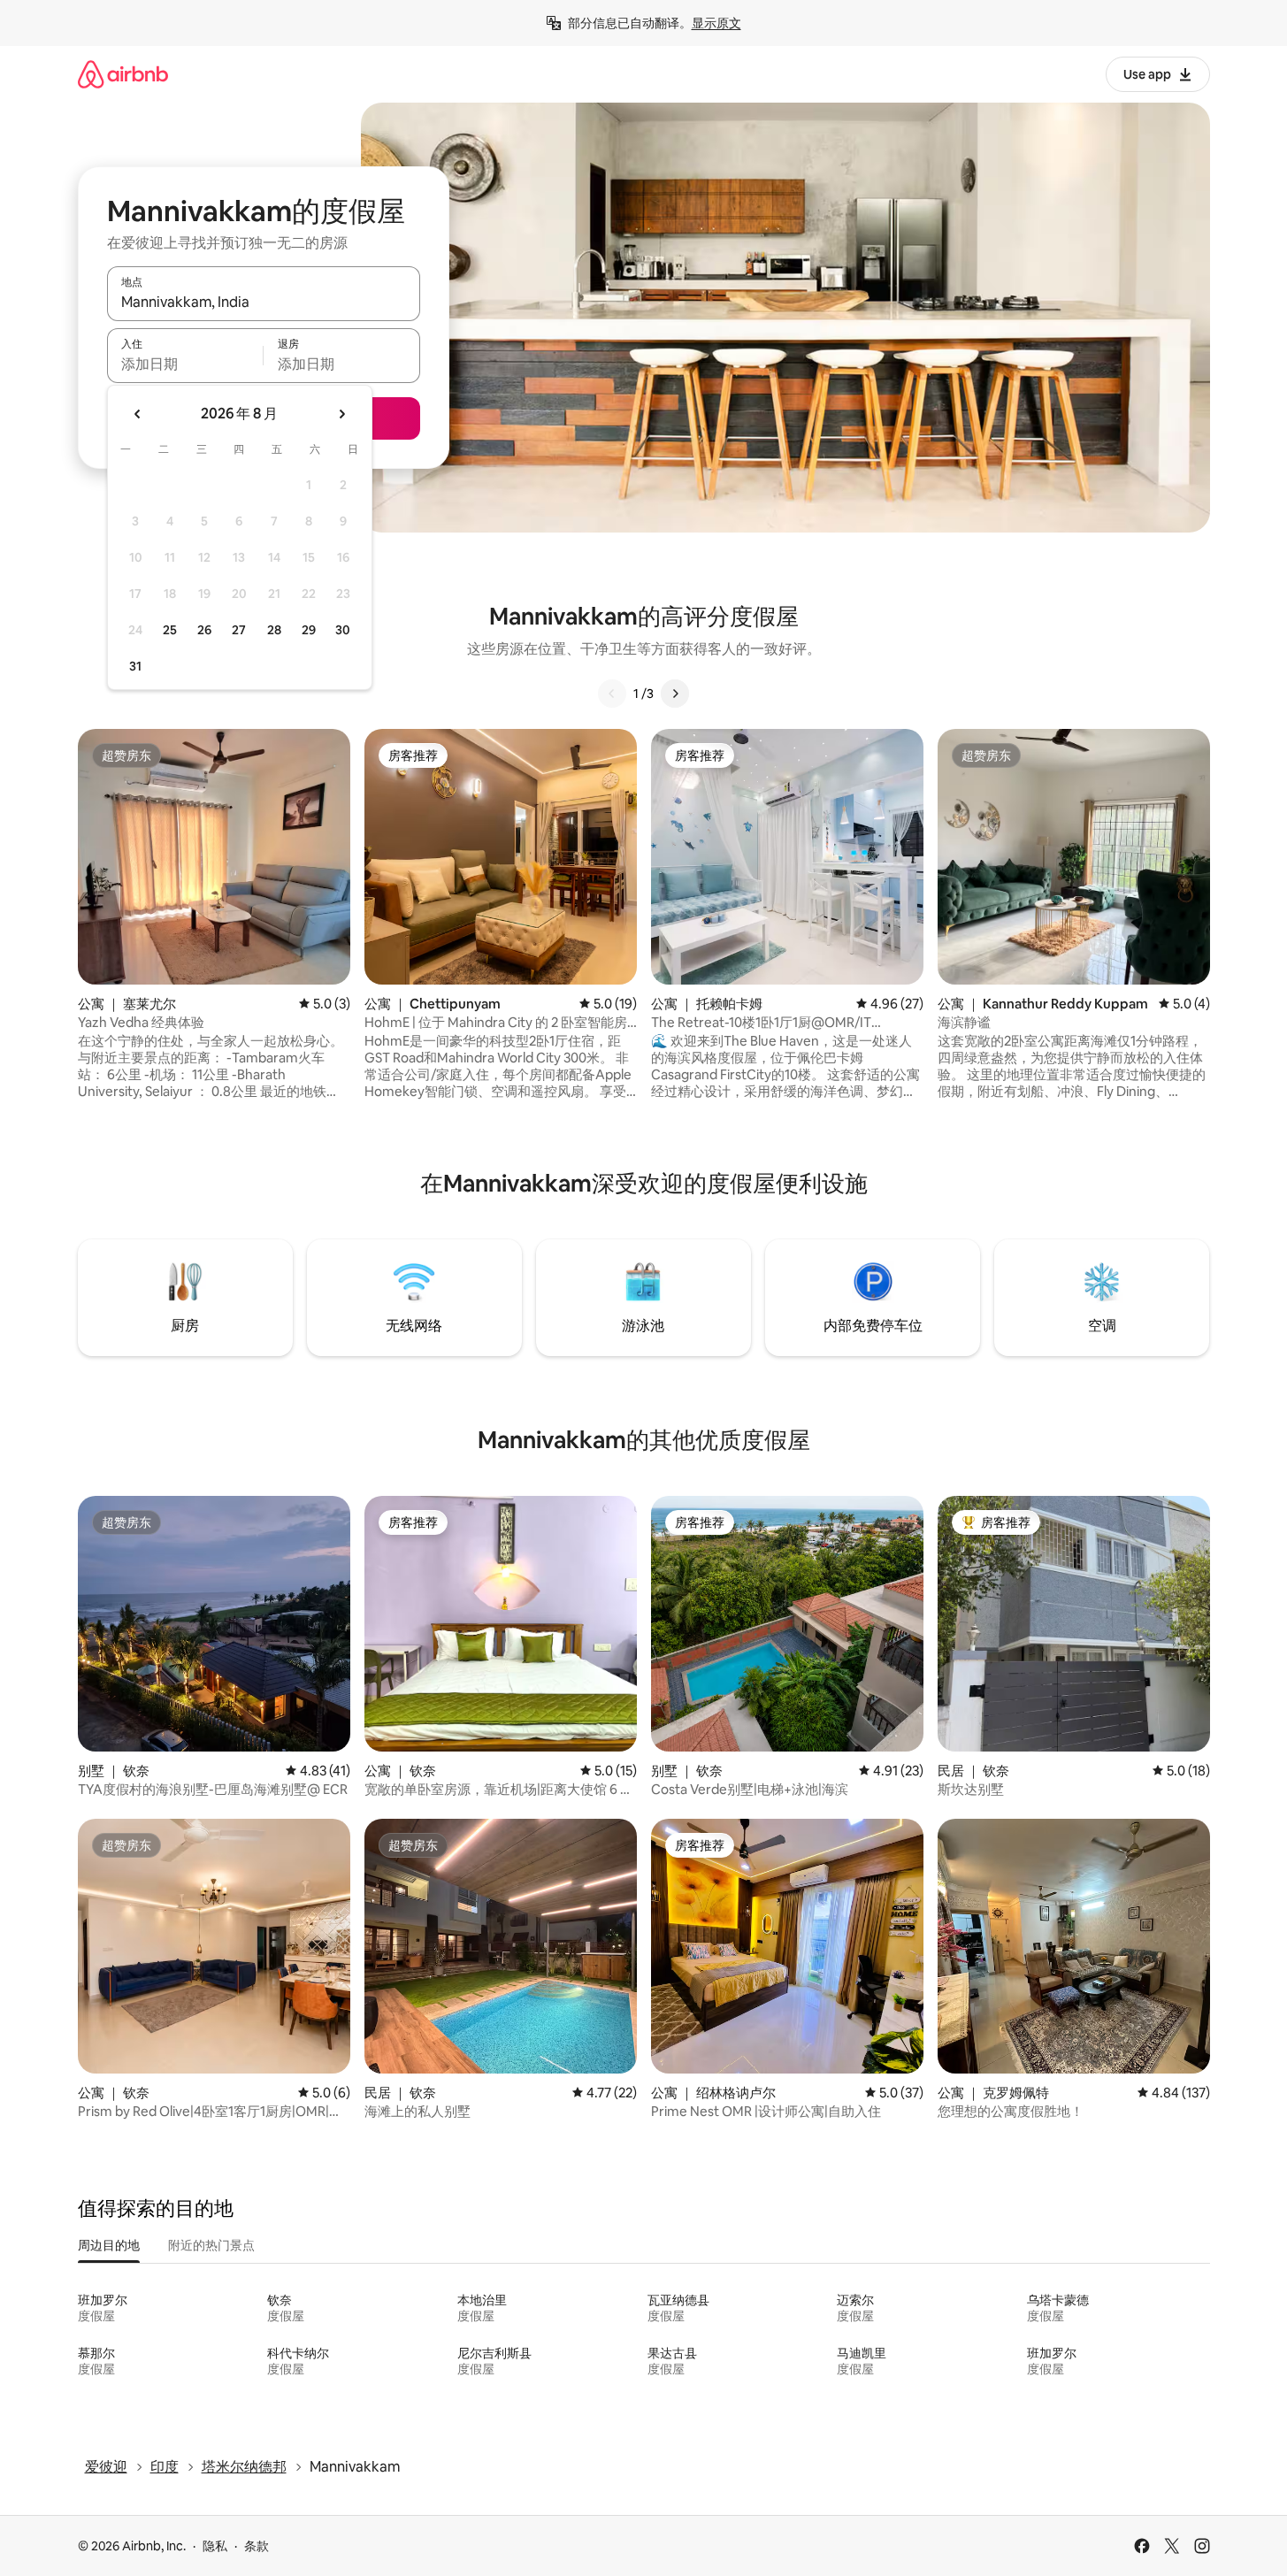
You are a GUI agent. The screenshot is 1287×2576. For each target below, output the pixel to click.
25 (170, 630)
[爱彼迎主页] (123, 74)
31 (135, 666)
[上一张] (612, 694)
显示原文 (716, 23)
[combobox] (264, 302)
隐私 (215, 2546)
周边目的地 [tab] (109, 2245)
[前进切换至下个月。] (341, 414)
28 (274, 630)
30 (343, 630)
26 (204, 630)
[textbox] (185, 364)
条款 (257, 2546)
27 (239, 630)
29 (309, 630)
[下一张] (675, 694)
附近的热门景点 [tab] (211, 2245)
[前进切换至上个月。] (138, 414)
